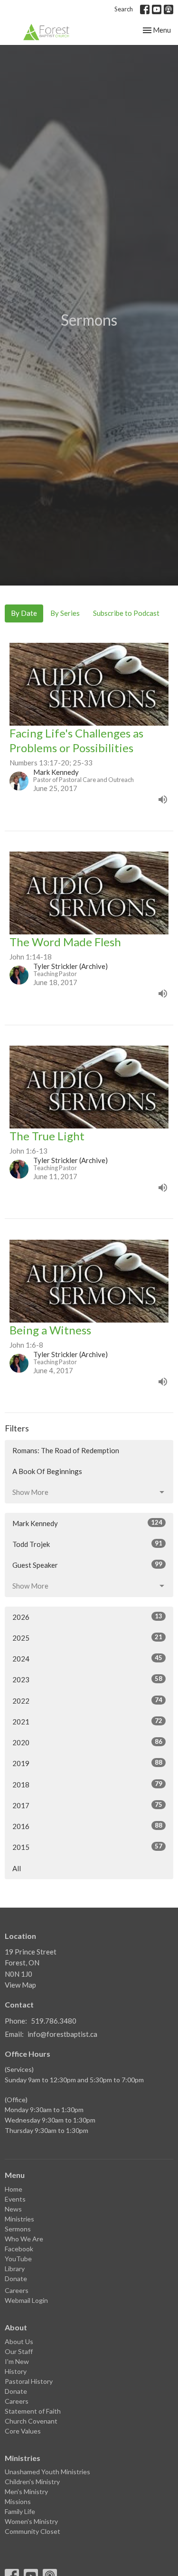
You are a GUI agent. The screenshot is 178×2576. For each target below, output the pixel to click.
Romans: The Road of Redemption (66, 1450)
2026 (87, 1617)
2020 (87, 1742)
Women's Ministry (31, 2521)
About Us (19, 2341)
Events (15, 2199)
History (16, 2371)
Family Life (20, 2511)
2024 (87, 1658)
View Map (20, 1985)
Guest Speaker (87, 1565)
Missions (18, 2501)
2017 (87, 1805)
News (13, 2209)
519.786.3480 (54, 2021)
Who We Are (24, 2239)
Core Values (23, 2431)
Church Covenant (31, 2421)
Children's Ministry (32, 2482)
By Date (24, 613)
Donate (16, 2278)
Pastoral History (29, 2381)
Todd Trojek (87, 1544)
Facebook (19, 2249)
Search (124, 9)
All (17, 1868)
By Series (65, 613)
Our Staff (19, 2351)
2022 (87, 1701)
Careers (17, 2290)
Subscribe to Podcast (126, 613)
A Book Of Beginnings (47, 1471)
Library (15, 2269)
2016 (87, 1826)
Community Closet (33, 2531)
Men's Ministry (26, 2492)
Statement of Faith (33, 2411)
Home (14, 2189)
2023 (87, 1679)
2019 (87, 1763)
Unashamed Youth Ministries (47, 2472)
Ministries (19, 2219)
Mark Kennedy (87, 1523)
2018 (87, 1784)
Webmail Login (26, 2300)
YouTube (18, 2259)
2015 (87, 1847)
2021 (87, 1721)
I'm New (17, 2361)
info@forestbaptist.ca (62, 2034)
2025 (87, 1638)
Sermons (18, 2229)
